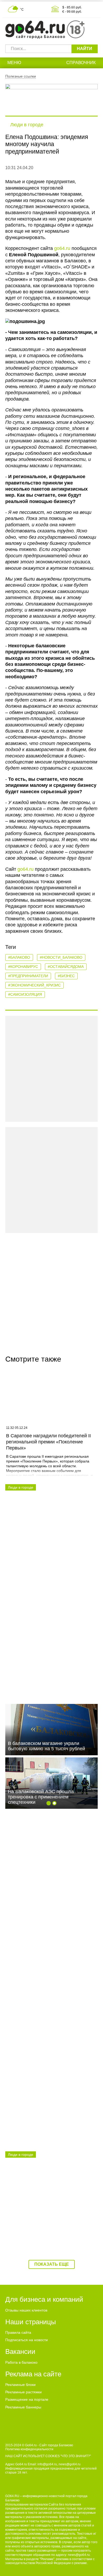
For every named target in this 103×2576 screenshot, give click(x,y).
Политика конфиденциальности (29, 2449)
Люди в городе (27, 125)
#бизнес (66, 976)
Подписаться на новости (27, 2340)
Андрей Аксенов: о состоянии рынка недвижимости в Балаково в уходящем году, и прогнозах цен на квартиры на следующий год (51, 2112)
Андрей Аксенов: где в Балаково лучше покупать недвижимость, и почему (45, 1998)
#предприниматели (28, 976)
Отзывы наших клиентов (26, 2310)
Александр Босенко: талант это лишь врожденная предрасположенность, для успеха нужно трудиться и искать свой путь (49, 1890)
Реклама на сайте (33, 2374)
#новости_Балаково (61, 957)
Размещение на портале (27, 2399)
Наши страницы (31, 2322)
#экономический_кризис (34, 985)
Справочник (81, 63)
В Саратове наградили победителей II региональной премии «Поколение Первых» (48, 1442)
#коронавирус (23, 967)
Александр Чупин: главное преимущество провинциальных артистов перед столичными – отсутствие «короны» (44, 1667)
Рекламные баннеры (23, 2407)
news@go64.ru (79, 2555)
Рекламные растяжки (24, 2392)
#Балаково (19, 957)
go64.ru (62, 248)
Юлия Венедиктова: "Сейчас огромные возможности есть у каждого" (51, 1550)
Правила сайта (18, 2332)
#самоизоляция (25, 994)
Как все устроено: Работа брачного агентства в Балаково (47, 2217)
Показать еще (52, 2264)
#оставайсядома (66, 967)
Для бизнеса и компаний (44, 2299)
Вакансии (20, 2351)
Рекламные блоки (20, 2385)
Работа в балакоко (21, 2362)
